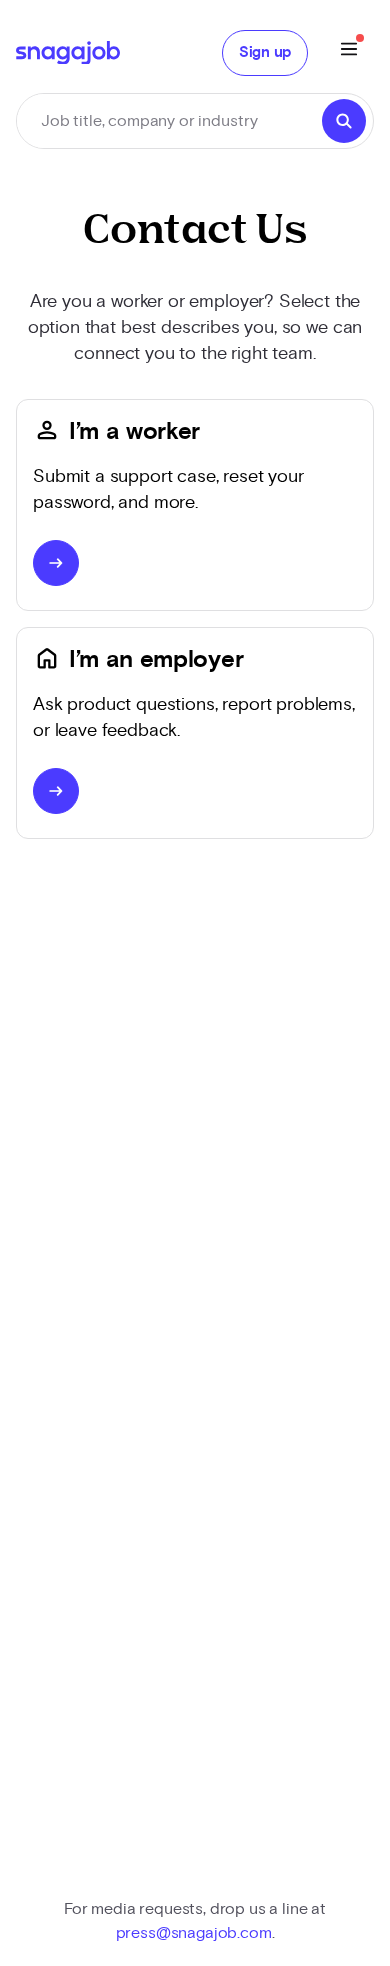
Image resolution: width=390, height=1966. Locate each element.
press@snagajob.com (194, 1933)
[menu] (349, 52)
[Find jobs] (344, 121)
